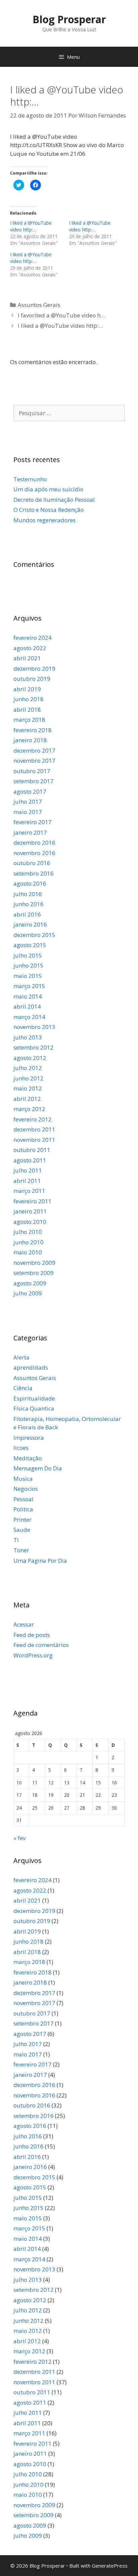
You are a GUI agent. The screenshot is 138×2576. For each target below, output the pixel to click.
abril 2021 (27, 658)
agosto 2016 (30, 883)
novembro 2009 (34, 1263)
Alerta (21, 1357)
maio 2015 (28, 976)
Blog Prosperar (69, 19)
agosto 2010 (30, 1222)
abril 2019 (27, 689)
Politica (23, 1509)
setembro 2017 (33, 781)
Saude (22, 1530)
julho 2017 (28, 802)
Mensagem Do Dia (38, 1468)
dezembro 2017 (34, 750)
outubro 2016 (32, 863)
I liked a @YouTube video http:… (31, 226)
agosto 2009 (30, 1283)
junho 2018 (28, 699)
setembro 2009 (33, 1273)
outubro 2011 (32, 1150)
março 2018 (29, 720)
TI (16, 1540)
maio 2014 (28, 996)
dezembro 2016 (34, 842)
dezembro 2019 (34, 669)
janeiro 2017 (30, 832)
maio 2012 (28, 1088)
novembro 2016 (34, 853)
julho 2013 (28, 1037)
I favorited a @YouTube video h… (61, 315)
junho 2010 (28, 1242)
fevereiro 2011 (32, 1201)
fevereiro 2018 (32, 730)
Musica (23, 1479)
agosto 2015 (30, 945)
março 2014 (29, 1017)
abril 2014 (27, 1006)
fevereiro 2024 (32, 638)
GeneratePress (110, 2566)
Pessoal (23, 1499)
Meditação (28, 1458)
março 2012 (29, 1109)
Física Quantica (34, 1408)
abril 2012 (27, 1099)
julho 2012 (28, 1068)
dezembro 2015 (34, 935)
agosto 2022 (30, 648)
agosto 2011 (30, 1160)
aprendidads (31, 1367)
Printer (22, 1520)
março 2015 (29, 986)
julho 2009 (28, 1293)
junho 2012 (28, 1078)
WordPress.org (33, 1655)
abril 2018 (27, 709)
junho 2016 (28, 904)
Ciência (23, 1388)
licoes (21, 1448)
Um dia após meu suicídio (48, 489)
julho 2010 (28, 1232)
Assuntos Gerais (39, 305)
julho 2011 (28, 1170)
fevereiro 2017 (32, 822)
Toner (21, 1550)
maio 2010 (28, 1252)
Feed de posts (32, 1635)
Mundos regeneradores (45, 520)
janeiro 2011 (30, 1211)
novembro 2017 (34, 761)
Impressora (29, 1438)
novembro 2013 (34, 1027)
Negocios (26, 1489)
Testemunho (30, 479)
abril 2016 (27, 914)
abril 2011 (27, 1181)
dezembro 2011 (34, 1129)
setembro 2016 (33, 873)
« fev (19, 1838)
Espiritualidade (34, 1398)
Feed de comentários (41, 1645)
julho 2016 (28, 894)
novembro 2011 (34, 1140)
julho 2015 (28, 955)
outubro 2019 (32, 679)
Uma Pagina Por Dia (40, 1561)
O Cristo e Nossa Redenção (49, 510)
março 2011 (29, 1191)
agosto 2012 (30, 1058)
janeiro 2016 (30, 924)
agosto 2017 (30, 791)
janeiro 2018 (30, 740)
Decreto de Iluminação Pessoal (54, 500)
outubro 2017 (32, 771)
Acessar (24, 1624)
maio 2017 (28, 812)
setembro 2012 (33, 1047)
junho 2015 (28, 965)
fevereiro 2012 (32, 1119)
